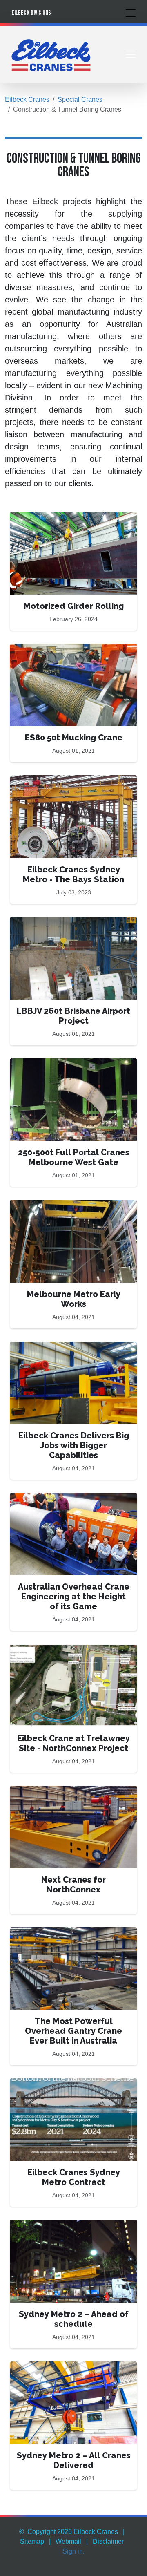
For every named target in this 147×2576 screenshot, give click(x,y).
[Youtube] (130, 2561)
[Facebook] (110, 2561)
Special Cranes (80, 100)
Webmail (68, 2541)
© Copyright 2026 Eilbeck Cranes (69, 2532)
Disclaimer (108, 2541)
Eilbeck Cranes (27, 100)
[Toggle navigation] (131, 13)
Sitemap (32, 2541)
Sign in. (73, 2551)
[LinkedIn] (120, 2561)
